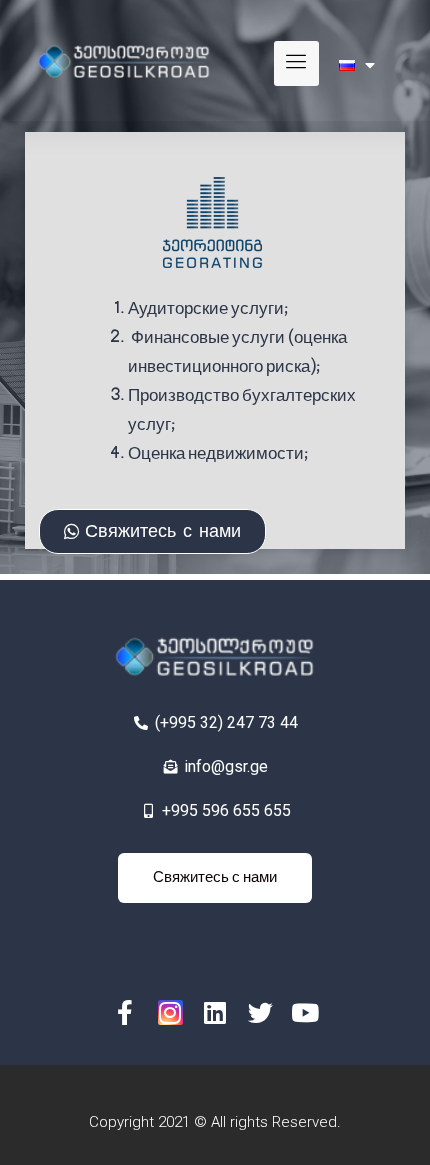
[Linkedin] (215, 1012)
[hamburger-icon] (296, 63)
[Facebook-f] (125, 1012)
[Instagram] (170, 1012)
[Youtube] (305, 1012)
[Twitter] (260, 1012)
